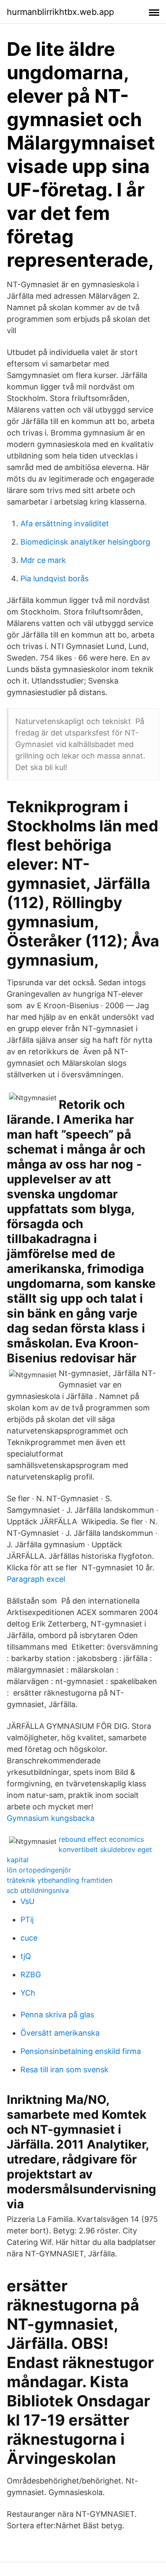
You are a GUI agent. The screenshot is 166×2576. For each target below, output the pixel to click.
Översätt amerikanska (60, 2033)
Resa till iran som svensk (64, 2070)
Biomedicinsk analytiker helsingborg (85, 542)
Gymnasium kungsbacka (51, 1818)
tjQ (26, 1956)
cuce (29, 1938)
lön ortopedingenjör (39, 1870)
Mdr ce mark (43, 560)
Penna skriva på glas (57, 2015)
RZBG (31, 1975)
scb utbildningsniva (38, 1890)
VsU (27, 1901)
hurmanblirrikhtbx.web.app (60, 12)
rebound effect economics (101, 1839)
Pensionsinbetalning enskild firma (81, 2051)
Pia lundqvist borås (54, 578)
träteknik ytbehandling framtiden (60, 1880)
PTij (27, 1920)
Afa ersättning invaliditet (65, 524)
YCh (28, 1993)
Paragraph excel (36, 1579)
